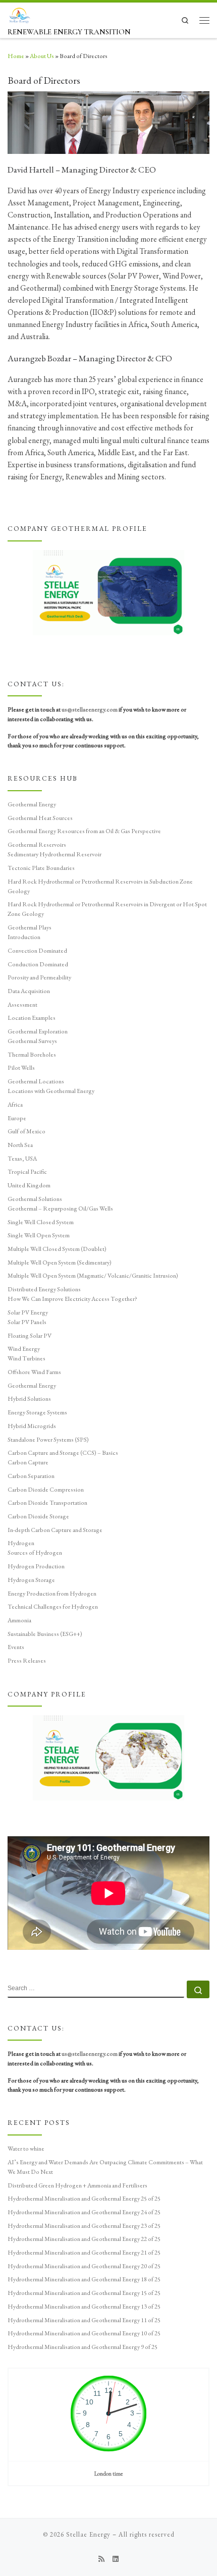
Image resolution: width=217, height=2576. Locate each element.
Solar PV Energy (28, 1312)
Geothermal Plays (30, 927)
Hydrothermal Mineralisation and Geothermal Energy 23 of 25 (84, 2226)
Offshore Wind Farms (34, 1372)
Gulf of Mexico (26, 1131)
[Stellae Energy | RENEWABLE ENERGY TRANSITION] (19, 14)
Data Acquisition (29, 991)
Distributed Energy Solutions (44, 1289)
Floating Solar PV (30, 1336)
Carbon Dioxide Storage (38, 1516)
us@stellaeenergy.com (90, 709)
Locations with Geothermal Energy (51, 1091)
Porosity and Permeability (39, 977)
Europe (17, 1118)
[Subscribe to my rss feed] (101, 2559)
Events (16, 1647)
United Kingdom (29, 1185)
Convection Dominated (37, 951)
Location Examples (32, 1018)
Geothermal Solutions (35, 1199)
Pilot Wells (21, 1068)
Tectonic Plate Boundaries (41, 868)
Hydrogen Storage (31, 1580)
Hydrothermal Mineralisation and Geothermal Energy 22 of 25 (84, 2239)
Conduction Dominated (38, 964)
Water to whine (26, 2149)
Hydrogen (21, 1543)
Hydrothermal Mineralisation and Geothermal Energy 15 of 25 (84, 2293)
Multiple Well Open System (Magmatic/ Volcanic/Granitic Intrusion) (93, 1276)
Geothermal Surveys (32, 1041)
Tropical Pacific (27, 1172)
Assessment (22, 1005)
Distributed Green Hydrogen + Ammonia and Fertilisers (77, 2185)
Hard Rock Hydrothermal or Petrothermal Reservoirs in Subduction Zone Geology (100, 886)
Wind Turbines (26, 1358)
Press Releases (27, 1661)
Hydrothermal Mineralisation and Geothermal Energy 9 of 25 (83, 2347)
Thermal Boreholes (32, 1055)
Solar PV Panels (27, 1322)
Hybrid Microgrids (32, 1426)
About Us (42, 56)
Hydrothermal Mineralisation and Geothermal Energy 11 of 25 (84, 2320)
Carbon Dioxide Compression (46, 1490)
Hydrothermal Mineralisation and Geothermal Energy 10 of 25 (84, 2333)
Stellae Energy (88, 2534)
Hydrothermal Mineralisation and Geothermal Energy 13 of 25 (84, 2307)
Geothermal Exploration (38, 1031)
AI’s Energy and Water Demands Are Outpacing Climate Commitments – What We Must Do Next (105, 2167)
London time (109, 2473)
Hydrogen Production (36, 1566)
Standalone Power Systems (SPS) (48, 1440)
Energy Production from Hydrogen (52, 1594)
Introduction (24, 937)
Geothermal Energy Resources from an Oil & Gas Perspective (84, 831)
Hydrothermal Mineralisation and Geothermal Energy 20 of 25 (84, 2266)
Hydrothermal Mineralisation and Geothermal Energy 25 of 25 (84, 2199)
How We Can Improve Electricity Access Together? (72, 1299)
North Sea (20, 1145)
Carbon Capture (28, 1462)
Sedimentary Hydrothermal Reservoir (55, 854)
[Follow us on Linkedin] (116, 2559)
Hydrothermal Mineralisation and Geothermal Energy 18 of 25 (84, 2279)
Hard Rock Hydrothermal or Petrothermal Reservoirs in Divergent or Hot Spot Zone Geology (107, 909)
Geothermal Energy (32, 804)
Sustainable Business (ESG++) (45, 1634)
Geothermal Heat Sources (40, 818)
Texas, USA (22, 1159)
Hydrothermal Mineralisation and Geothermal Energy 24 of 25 (84, 2212)
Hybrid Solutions (29, 1399)
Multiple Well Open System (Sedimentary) (60, 1263)
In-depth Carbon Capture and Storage (55, 1530)
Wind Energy (24, 1349)
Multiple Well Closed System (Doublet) (57, 1249)
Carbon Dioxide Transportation (47, 1503)
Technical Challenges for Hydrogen (53, 1607)
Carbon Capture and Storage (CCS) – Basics (63, 1453)
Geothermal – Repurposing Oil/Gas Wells (60, 1209)
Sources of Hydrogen (35, 1553)
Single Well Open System (39, 1235)
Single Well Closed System (41, 1222)
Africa (15, 1105)
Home (16, 56)
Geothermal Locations (36, 1081)
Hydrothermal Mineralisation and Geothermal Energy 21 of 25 (84, 2253)
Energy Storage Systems (37, 1412)
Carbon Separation (31, 1476)
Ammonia (19, 1620)
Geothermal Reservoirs (37, 845)
